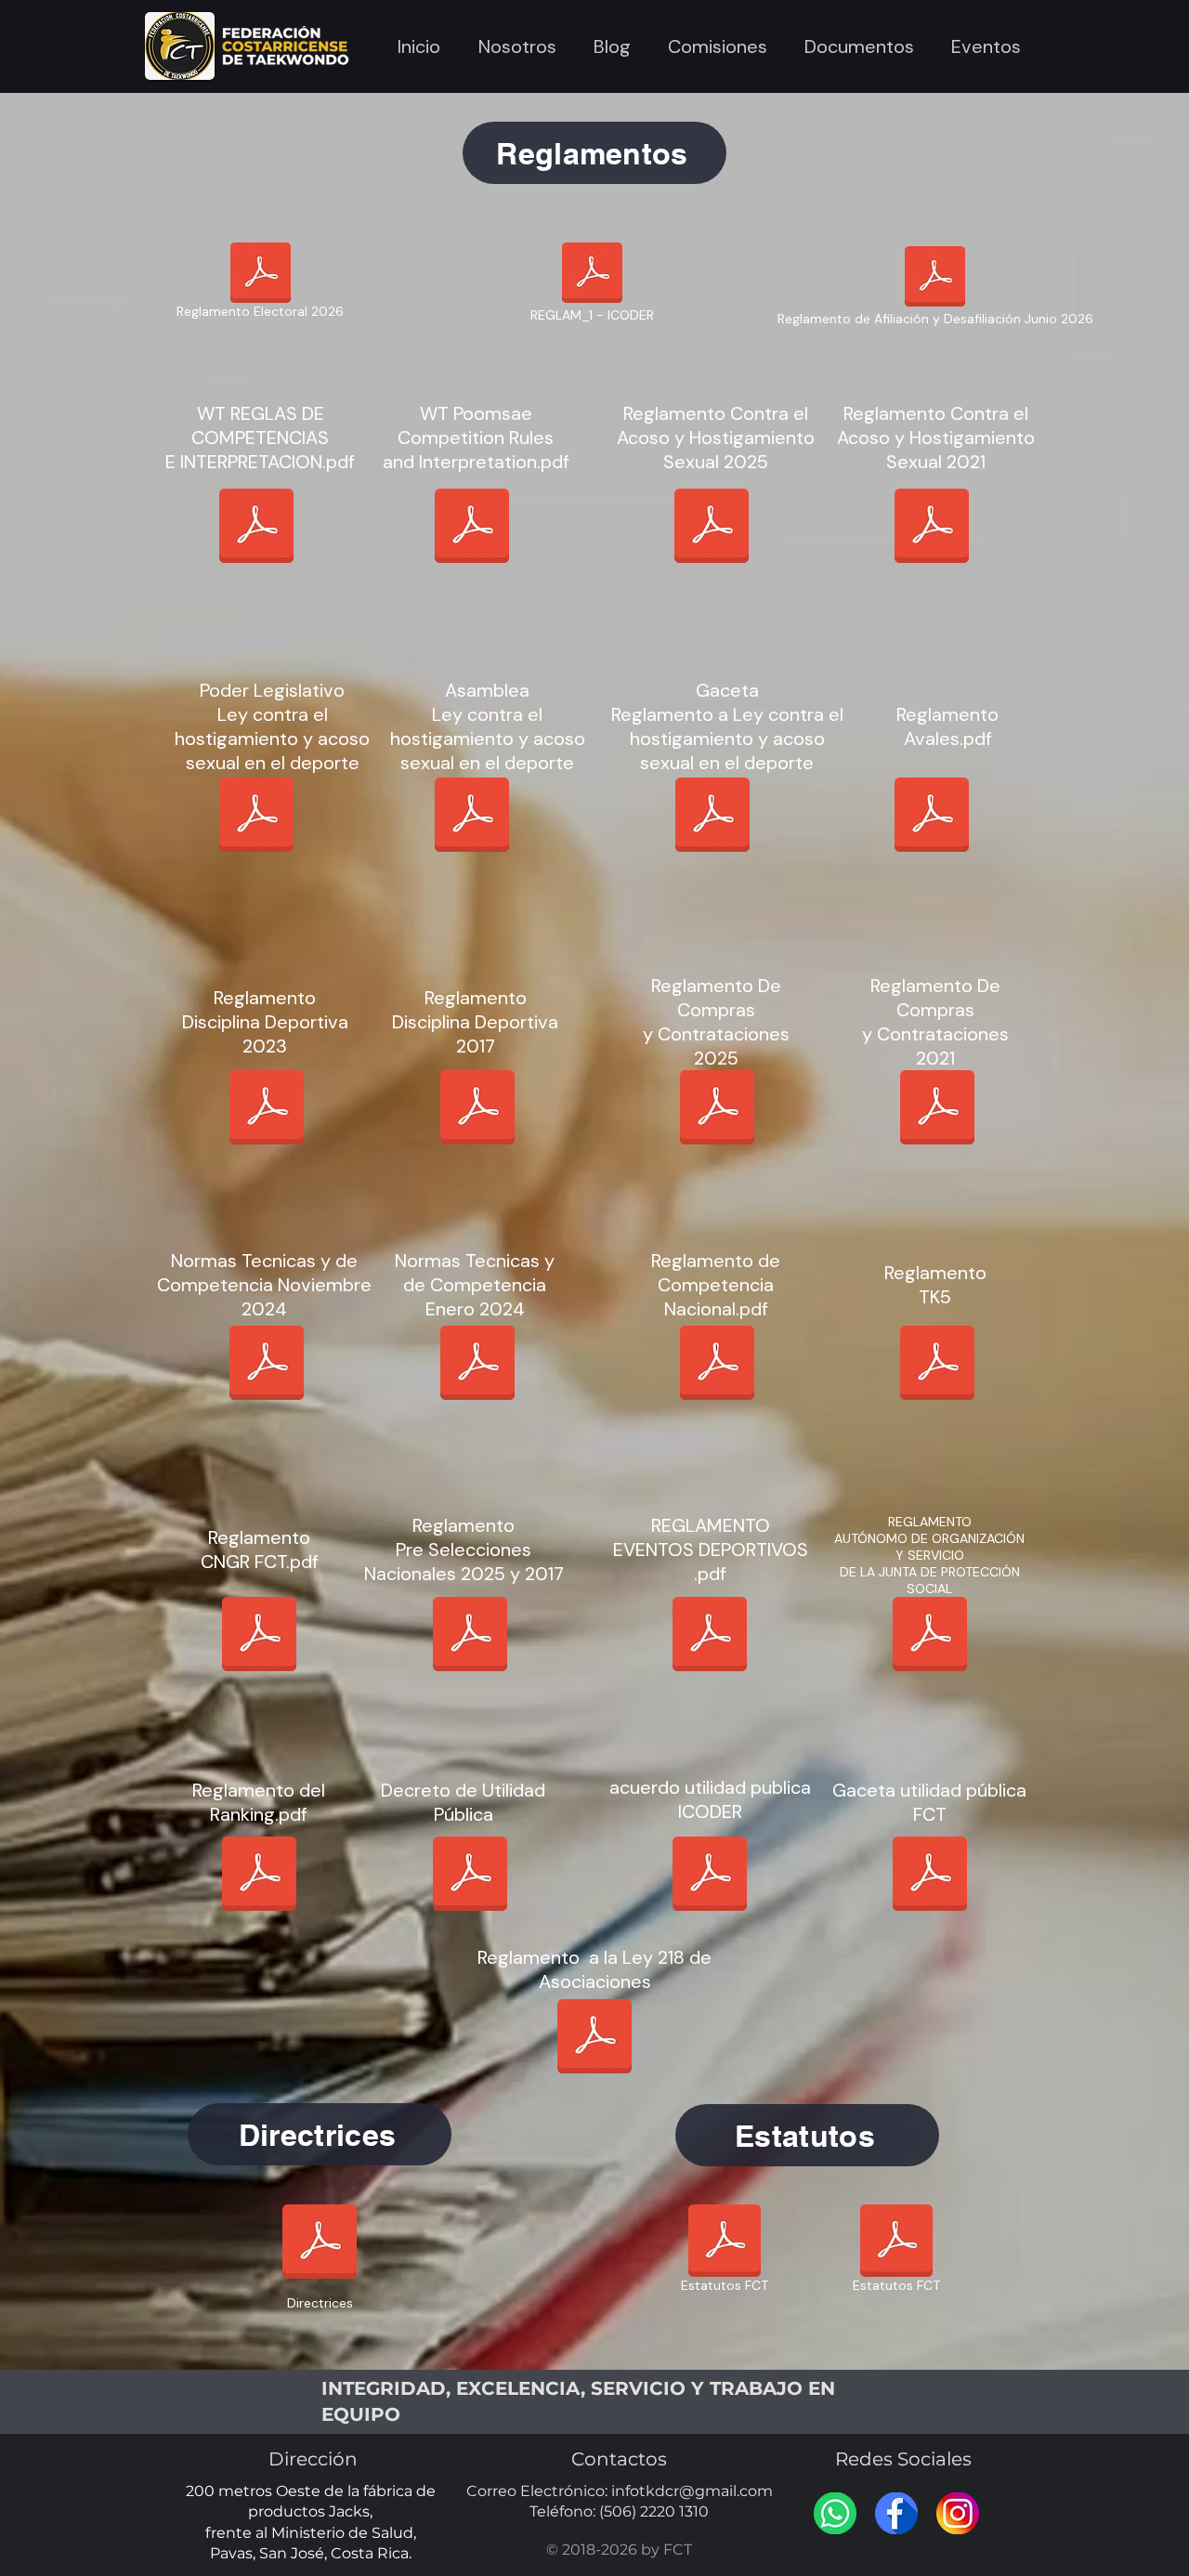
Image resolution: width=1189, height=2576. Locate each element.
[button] (517, 46)
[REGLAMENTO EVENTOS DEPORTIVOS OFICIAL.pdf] (710, 1636)
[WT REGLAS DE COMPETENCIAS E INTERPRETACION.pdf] (256, 528)
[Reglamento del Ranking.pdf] (259, 1876)
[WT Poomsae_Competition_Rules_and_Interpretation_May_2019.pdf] (472, 528)
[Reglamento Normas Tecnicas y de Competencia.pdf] (267, 1365)
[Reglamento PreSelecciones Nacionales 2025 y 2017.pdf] (470, 1636)
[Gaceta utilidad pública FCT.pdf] (930, 1876)
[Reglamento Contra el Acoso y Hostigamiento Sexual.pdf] (932, 528)
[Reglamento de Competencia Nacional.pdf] (717, 1365)
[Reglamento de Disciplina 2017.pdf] (477, 1109)
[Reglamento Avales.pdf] (932, 817)
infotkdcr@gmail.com (692, 2491)
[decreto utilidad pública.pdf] (470, 1876)
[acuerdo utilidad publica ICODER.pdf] (710, 1876)
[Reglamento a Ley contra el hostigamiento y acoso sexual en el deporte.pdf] (712, 817)
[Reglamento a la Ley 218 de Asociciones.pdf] (594, 2038)
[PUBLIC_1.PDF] (930, 1636)
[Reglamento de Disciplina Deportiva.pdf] (267, 1109)
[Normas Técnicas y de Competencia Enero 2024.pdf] (477, 1365)
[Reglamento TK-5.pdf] (937, 1365)
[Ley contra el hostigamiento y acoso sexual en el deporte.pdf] (256, 817)
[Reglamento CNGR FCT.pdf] (259, 1636)
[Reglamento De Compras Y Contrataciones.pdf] (937, 1109)
